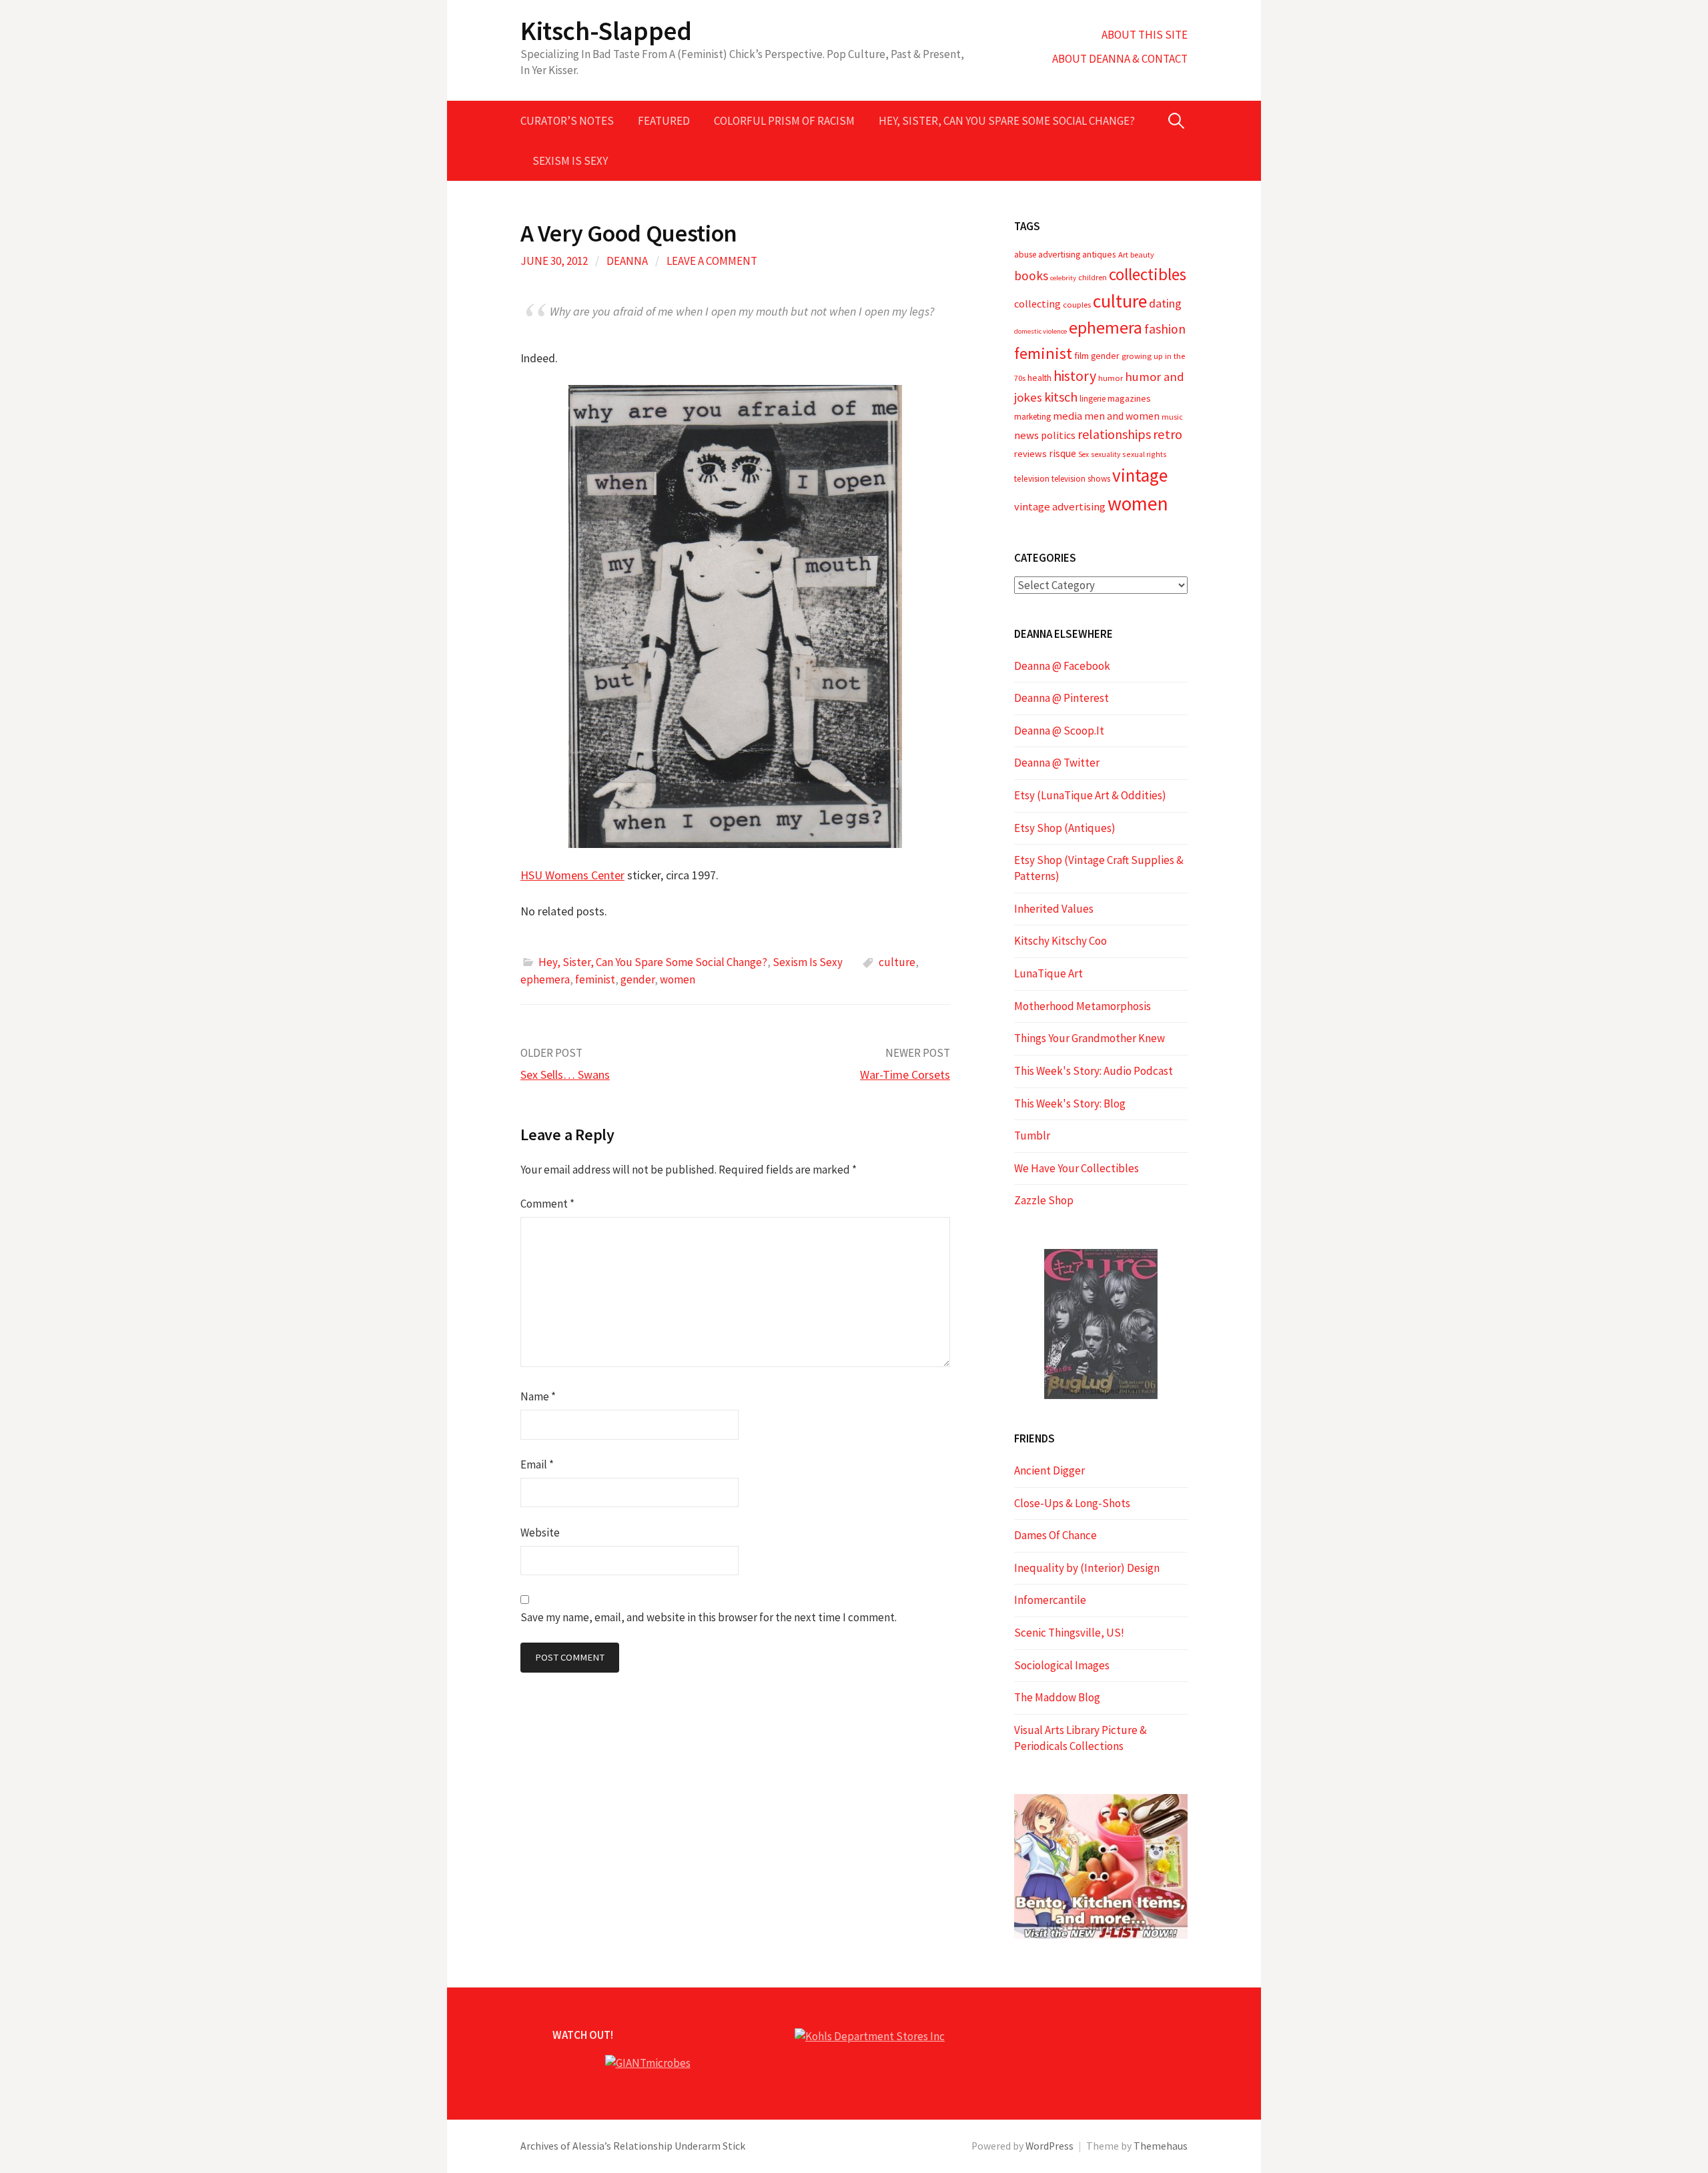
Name (538, 1396)
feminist (595, 979)
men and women (1122, 416)
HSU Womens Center (572, 875)
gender (637, 979)
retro (1168, 434)
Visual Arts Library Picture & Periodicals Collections (1081, 1738)
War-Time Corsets (905, 1074)
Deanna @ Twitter (1057, 763)
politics (1058, 435)
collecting (1037, 304)
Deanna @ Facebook (1062, 666)
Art (1123, 255)
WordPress (1049, 2146)
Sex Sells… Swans (565, 1074)
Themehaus (1161, 2146)
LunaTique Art (1048, 973)
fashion (1165, 329)
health (1039, 378)
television (1032, 479)
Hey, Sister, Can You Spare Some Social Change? (1007, 121)
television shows (1081, 479)
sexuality (1106, 454)
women (678, 979)
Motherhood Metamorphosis (1083, 1006)
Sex (1084, 454)
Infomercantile (1050, 1600)
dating (1165, 303)
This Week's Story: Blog (1070, 1104)
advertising (1059, 254)
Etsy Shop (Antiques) (1065, 828)
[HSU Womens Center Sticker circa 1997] (735, 616)
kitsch (1061, 397)
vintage (1140, 475)
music (1172, 417)
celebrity (1063, 278)
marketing (1032, 417)
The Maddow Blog (1057, 1697)
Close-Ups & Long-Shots (1072, 1503)
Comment (547, 1204)
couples (1077, 305)
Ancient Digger (1049, 1470)
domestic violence (1040, 331)
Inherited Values (1054, 909)
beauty (1142, 255)
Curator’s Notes (567, 121)
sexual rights (1145, 454)
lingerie (1093, 399)
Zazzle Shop (1044, 1200)
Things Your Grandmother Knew (1090, 1038)
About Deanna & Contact (1120, 59)
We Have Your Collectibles (1077, 1168)
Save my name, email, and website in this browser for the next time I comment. (709, 1617)
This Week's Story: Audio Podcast (1094, 1071)
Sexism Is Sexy (570, 161)
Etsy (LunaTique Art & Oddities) (1090, 795)
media (1067, 416)
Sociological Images (1062, 1665)
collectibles (1148, 274)
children (1093, 277)
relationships (1114, 434)
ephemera (545, 979)
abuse (1025, 255)
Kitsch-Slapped (606, 31)
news (1026, 435)
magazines (1129, 398)
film (1082, 356)
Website (540, 1533)
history (1075, 376)
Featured (664, 121)
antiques (1099, 254)
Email (537, 1464)
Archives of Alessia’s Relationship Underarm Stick (633, 2146)
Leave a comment (712, 261)
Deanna (627, 261)
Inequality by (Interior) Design (1087, 1568)
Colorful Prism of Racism (784, 121)
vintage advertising (1060, 507)
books (1031, 276)
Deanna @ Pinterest (1061, 698)
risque (1062, 453)
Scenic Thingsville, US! (1069, 1633)
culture (897, 962)
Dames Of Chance (1055, 1535)
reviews (1030, 454)
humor (1111, 378)
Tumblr (1032, 1136)
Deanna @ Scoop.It (1059, 731)
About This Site (1145, 35)
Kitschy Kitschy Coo (1060, 941)
